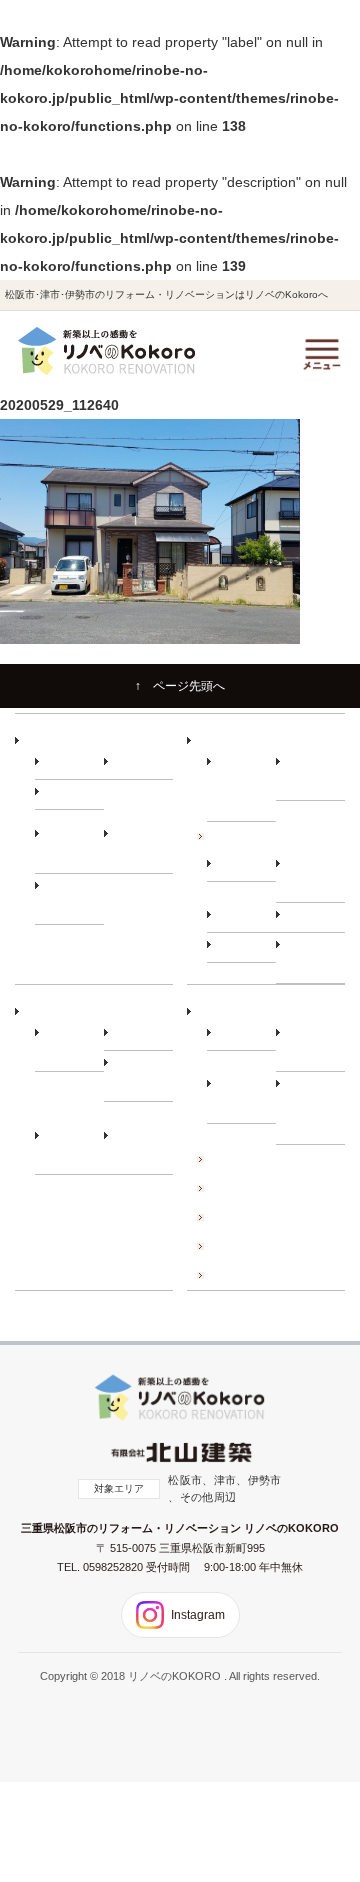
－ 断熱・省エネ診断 (315, 957)
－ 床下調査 (246, 866)
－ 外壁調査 (246, 917)
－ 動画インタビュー (74, 1148)
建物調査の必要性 (251, 836)
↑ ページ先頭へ (180, 686)
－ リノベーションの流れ (246, 785)
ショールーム (240, 1275)
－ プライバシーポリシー (315, 1107)
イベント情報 (240, 1188)
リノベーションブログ (262, 1217)
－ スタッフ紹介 (315, 1045)
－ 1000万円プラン (138, 846)
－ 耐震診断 (246, 947)
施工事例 (229, 1159)
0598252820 (114, 1567)
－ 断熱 (132, 764)
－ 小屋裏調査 (315, 876)
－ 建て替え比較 (74, 1045)
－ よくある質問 (246, 1096)
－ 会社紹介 (246, 1035)
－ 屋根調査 (315, 917)
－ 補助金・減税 (143, 1075)
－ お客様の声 (143, 1148)
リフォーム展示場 (251, 1246)
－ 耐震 (63, 764)
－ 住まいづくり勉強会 (315, 774)
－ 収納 (63, 794)
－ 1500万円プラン (69, 898)
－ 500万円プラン (72, 846)
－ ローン (137, 1035)
